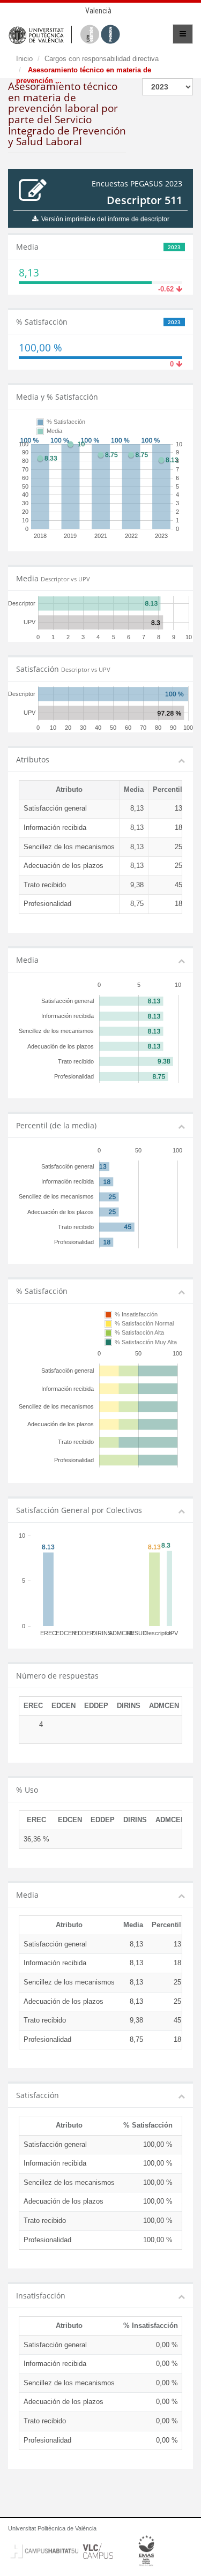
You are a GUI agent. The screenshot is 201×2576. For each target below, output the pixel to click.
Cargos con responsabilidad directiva (102, 59)
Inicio (24, 59)
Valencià (98, 11)
